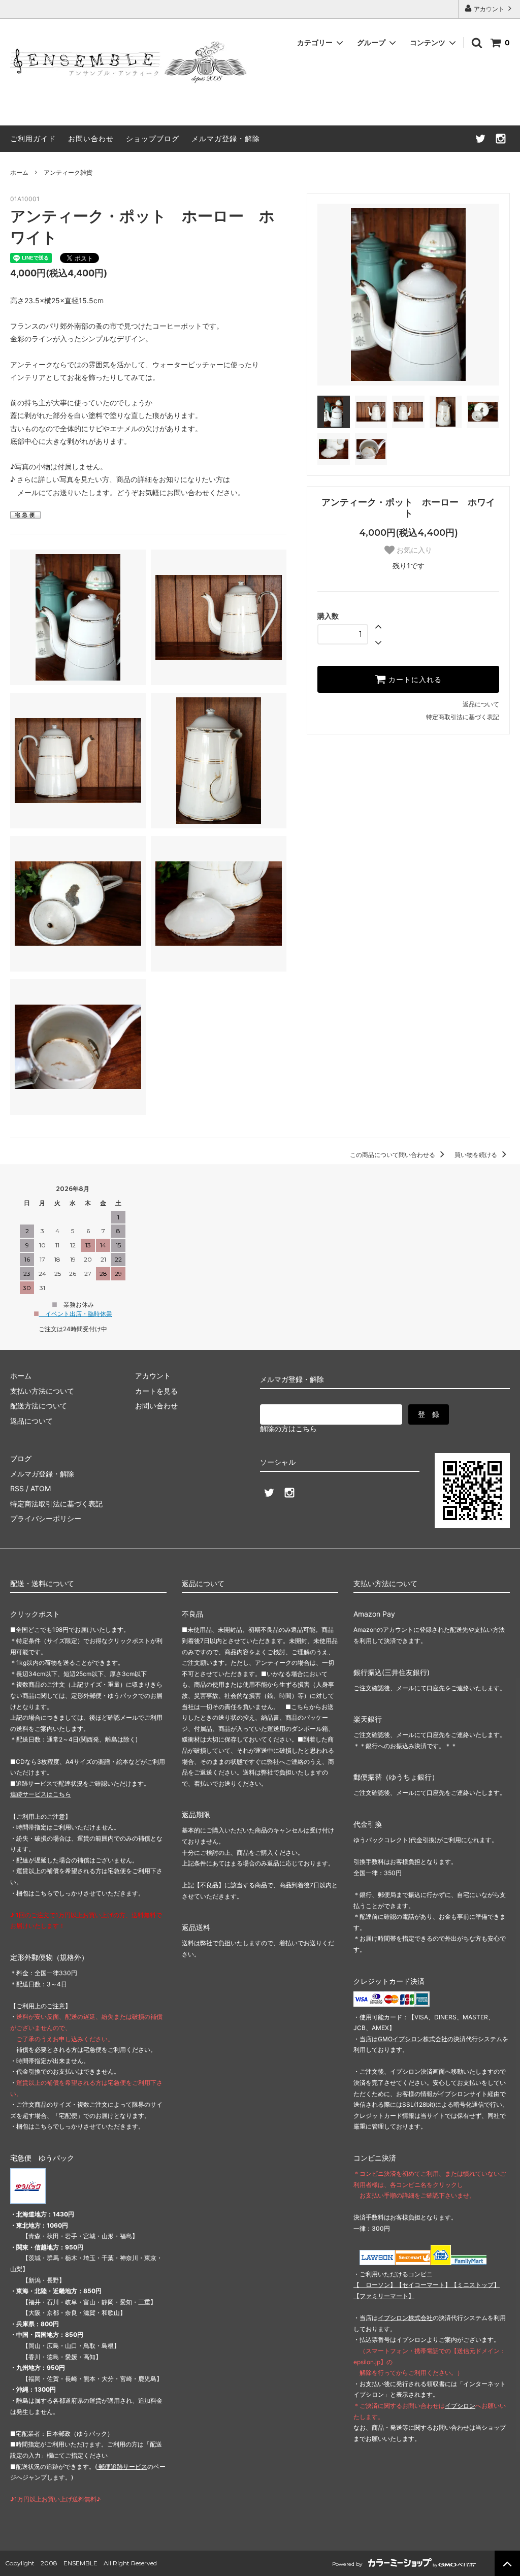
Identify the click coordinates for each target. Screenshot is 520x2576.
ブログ (21, 1458)
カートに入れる (414, 680)
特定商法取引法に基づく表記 (56, 1504)
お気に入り (413, 550)
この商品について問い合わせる (393, 1155)
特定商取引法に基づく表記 (463, 717)
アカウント (489, 9)
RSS (17, 1488)
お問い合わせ (91, 138)
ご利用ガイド (33, 138)
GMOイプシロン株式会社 (413, 2039)
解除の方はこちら (288, 1428)
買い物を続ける (477, 1155)
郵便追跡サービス (122, 2467)
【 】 (375, 2285)
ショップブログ (153, 138)
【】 (424, 2285)
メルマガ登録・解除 (226, 138)
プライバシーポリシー (46, 1518)
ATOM (41, 1488)
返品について (481, 704)
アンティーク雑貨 (68, 172)
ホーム (19, 172)
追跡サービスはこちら (41, 1794)
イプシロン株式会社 (405, 2318)
